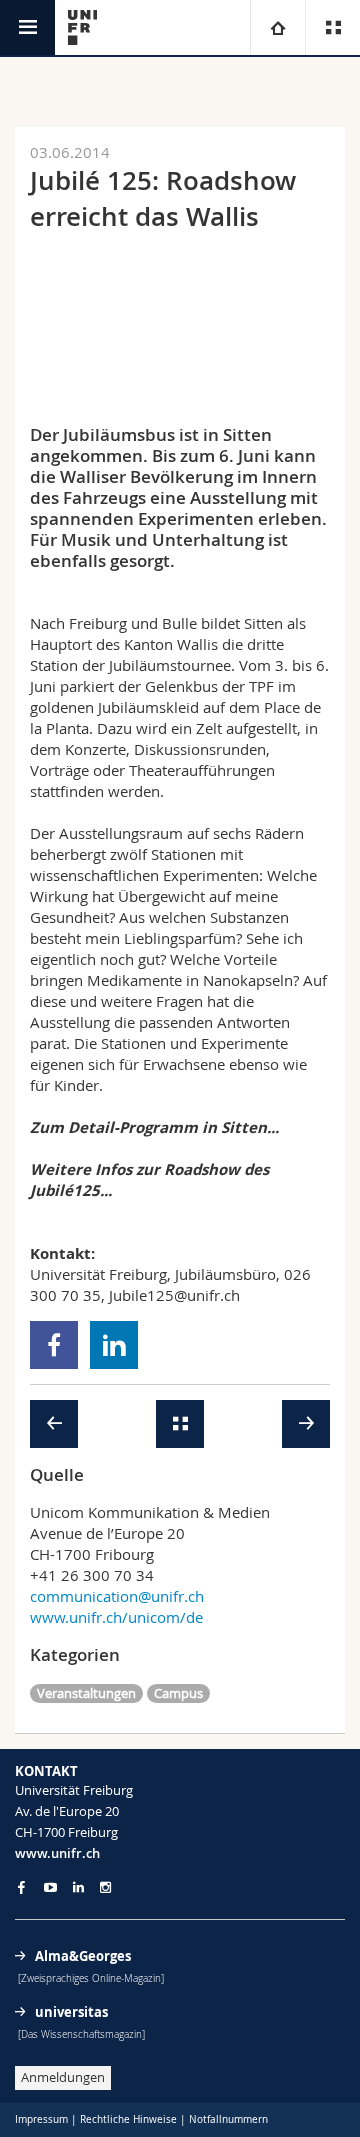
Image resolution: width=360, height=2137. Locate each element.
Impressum (41, 2119)
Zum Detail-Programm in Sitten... (154, 1127)
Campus (178, 1693)
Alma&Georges (83, 1956)
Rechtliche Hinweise (128, 2119)
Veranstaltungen (86, 1693)
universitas (71, 2012)
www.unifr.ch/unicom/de (116, 1617)
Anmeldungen (63, 2077)
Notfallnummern (228, 2119)
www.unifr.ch (57, 1853)
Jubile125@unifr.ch (174, 1295)
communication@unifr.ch (117, 1596)
